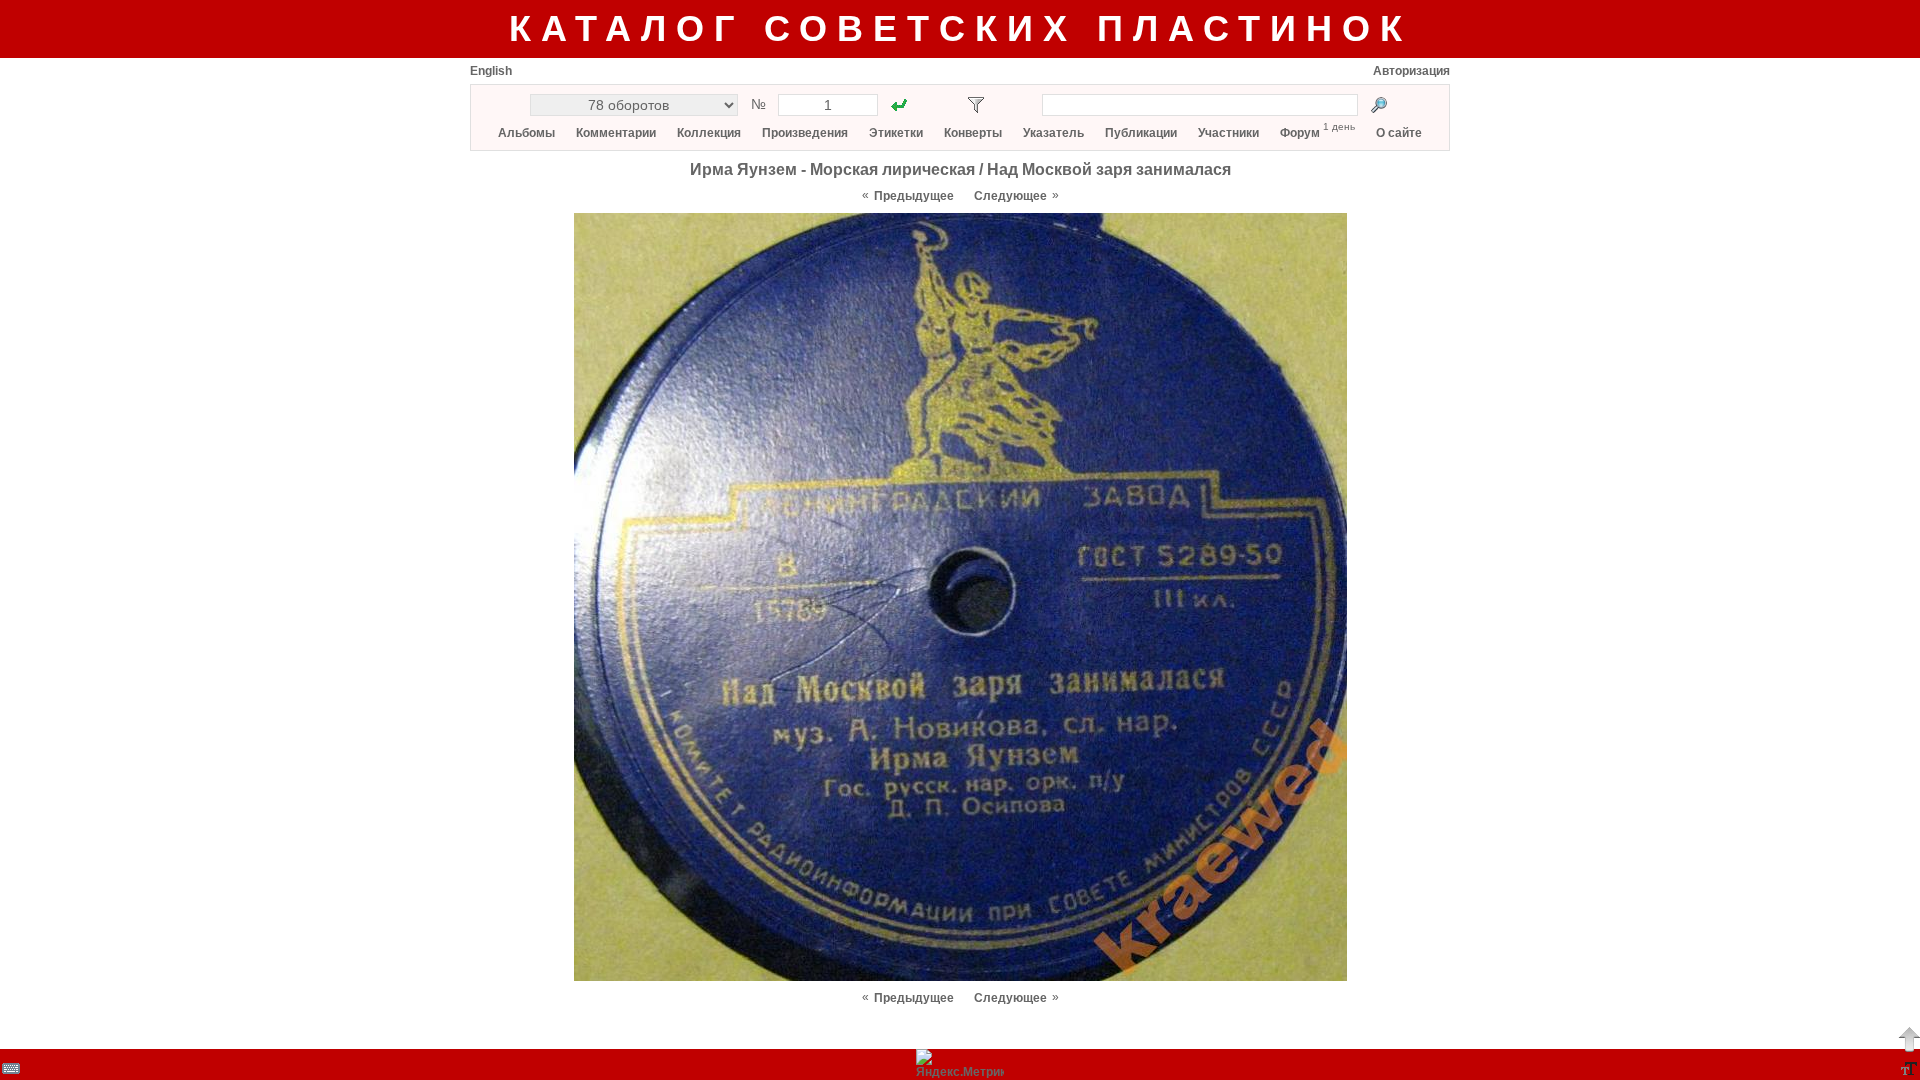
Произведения (805, 133)
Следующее (1010, 196)
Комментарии (616, 133)
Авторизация (1411, 71)
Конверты (973, 133)
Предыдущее (914, 196)
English (491, 71)
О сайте (1399, 133)
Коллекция (709, 133)
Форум (1300, 133)
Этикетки (896, 133)
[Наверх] (1909, 1039)
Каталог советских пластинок (960, 28)
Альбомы (526, 133)
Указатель (1053, 133)
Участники (1228, 133)
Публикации (1141, 133)
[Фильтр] (976, 105)
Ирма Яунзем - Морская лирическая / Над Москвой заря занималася (960, 169)
